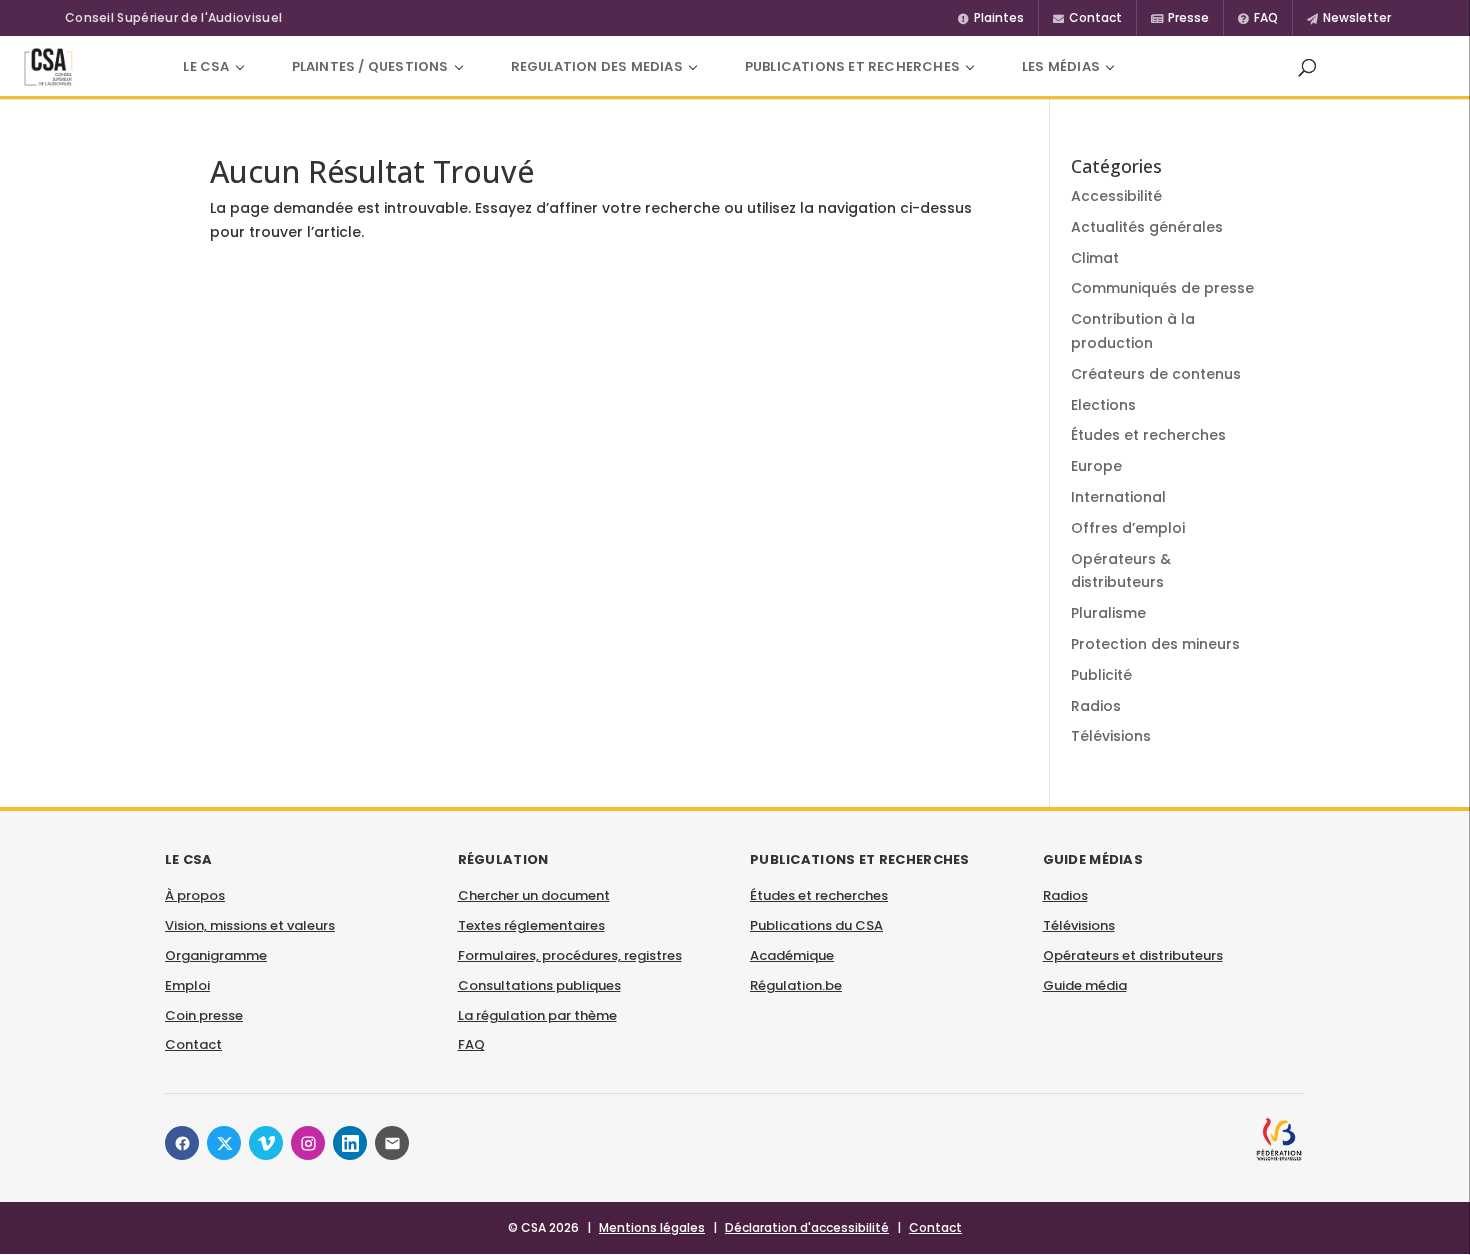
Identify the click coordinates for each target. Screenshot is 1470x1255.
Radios (1096, 706)
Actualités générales (1147, 227)
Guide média (1085, 985)
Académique (792, 955)
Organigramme (216, 955)
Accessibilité (1116, 196)
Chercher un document (534, 895)
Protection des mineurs (1155, 644)
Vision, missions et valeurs (250, 925)
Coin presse (204, 1015)
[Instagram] (308, 1143)
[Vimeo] (266, 1143)
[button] (1307, 67)
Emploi (187, 985)
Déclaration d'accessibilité (807, 1227)
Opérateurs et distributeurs (1133, 955)
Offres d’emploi (1128, 528)
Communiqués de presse (1162, 288)
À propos (195, 895)
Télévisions (1111, 736)
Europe (1096, 466)
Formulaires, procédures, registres (570, 955)
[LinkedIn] (350, 1143)
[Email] (392, 1143)
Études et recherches (1148, 435)
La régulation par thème (537, 1015)
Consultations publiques (539, 985)
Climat (1095, 258)
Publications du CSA (816, 925)
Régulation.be (796, 985)
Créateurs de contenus (1156, 374)
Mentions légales (652, 1227)
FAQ (471, 1044)
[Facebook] (182, 1143)
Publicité (1101, 675)
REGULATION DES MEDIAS (597, 66)
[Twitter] (224, 1143)
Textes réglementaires (531, 925)
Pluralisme (1108, 613)
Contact (193, 1044)
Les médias (1061, 66)
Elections (1103, 405)
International (1118, 497)
